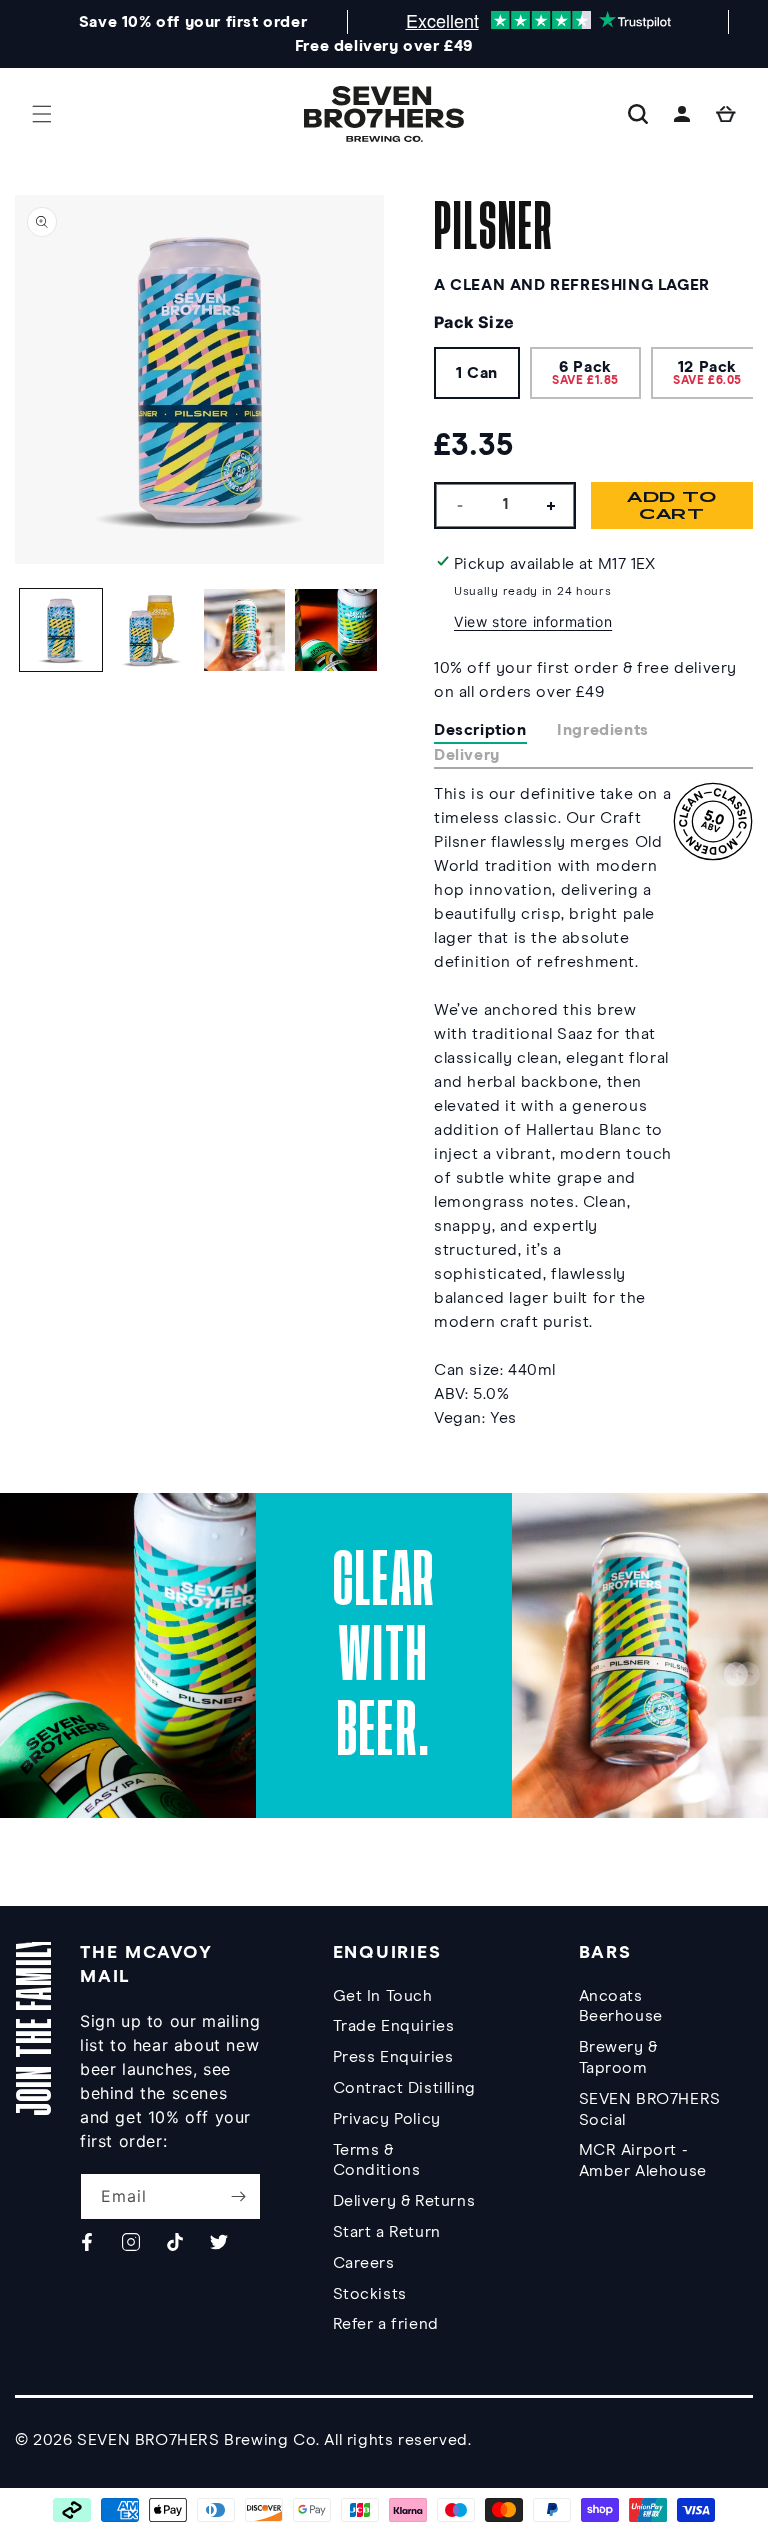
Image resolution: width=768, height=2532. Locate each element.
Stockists (370, 2294)
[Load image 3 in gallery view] (245, 630)
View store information (533, 621)
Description (480, 730)
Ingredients (603, 730)
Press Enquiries (393, 2057)
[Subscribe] (238, 2196)
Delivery (467, 755)
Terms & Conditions (377, 2160)
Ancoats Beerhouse (621, 2006)
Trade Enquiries (394, 2026)
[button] (42, 114)
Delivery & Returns (404, 2201)
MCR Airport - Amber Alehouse (643, 2160)
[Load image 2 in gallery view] (153, 630)
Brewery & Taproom (618, 2057)
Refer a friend (386, 2324)
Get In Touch (383, 1996)
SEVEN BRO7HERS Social (650, 2109)
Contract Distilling (404, 2088)
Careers (364, 2263)
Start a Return (387, 2232)
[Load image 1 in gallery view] (61, 630)
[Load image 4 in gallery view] (336, 630)
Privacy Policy (387, 2119)
